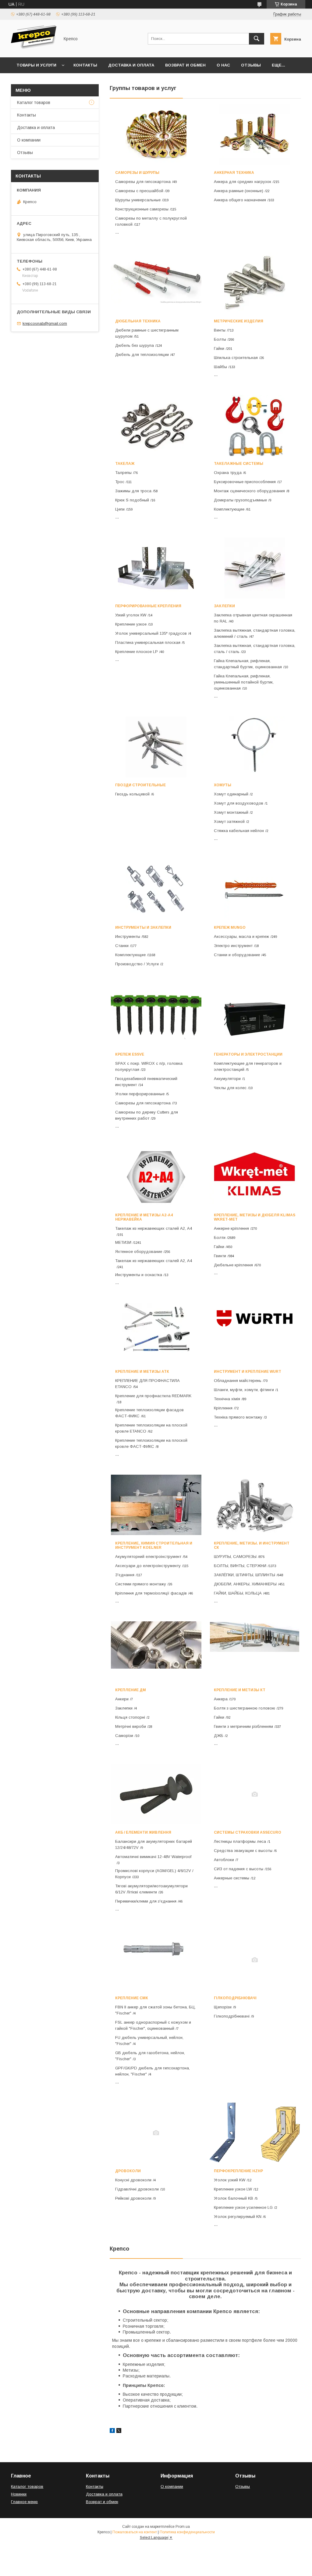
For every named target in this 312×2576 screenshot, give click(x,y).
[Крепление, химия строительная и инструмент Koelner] (156, 1505)
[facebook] (112, 2431)
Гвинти (220, 1256)
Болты (220, 339)
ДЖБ (219, 1736)
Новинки (19, 2494)
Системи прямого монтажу (141, 1584)
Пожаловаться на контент (135, 2532)
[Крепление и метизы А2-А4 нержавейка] (156, 1177)
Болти (220, 1238)
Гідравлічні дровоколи (137, 2189)
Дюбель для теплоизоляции (142, 355)
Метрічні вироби (131, 1726)
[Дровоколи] (156, 2133)
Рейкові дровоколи (133, 2198)
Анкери (122, 1699)
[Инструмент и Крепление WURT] (255, 1333)
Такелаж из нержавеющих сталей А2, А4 (154, 1228)
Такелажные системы (239, 464)
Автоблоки (224, 1860)
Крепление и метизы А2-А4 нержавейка (144, 1217)
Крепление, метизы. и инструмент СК (252, 1545)
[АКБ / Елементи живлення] (156, 1794)
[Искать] (257, 39)
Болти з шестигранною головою (245, 1708)
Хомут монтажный (231, 812)
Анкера (221, 1699)
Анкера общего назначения (240, 200)
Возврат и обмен (185, 65)
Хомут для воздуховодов (239, 803)
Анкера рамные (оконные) (239, 191)
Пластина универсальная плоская (148, 642)
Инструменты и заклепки (143, 927)
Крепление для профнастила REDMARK (153, 1396)
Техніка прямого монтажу (238, 1417)
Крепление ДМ (131, 1690)
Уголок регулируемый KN (238, 2217)
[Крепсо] (34, 49)
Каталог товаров (34, 102)
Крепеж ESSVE (130, 1054)
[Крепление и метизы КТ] (255, 1652)
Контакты (85, 65)
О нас (223, 65)
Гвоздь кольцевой (132, 794)
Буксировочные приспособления (245, 482)
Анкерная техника (234, 173)
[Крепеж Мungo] (255, 889)
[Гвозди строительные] (156, 747)
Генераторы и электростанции (248, 1054)
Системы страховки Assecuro (248, 1832)
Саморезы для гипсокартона (143, 182)
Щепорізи (223, 2007)
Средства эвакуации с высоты (243, 1851)
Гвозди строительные (140, 785)
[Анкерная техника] (255, 135)
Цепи (120, 509)
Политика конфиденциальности (187, 2532)
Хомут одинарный (231, 794)
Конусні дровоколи (133, 2180)
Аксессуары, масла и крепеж (241, 936)
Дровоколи (128, 2171)
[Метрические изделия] (255, 283)
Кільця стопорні (130, 1717)
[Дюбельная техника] (156, 283)
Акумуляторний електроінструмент (148, 1557)
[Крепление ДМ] (156, 1652)
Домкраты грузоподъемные (240, 500)
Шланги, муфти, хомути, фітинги (244, 1390)
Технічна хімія (227, 1399)
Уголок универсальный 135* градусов (151, 633)
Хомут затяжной (229, 822)
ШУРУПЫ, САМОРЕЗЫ (235, 1557)
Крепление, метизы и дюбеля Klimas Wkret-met (255, 1217)
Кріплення (223, 1408)
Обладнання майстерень (238, 1381)
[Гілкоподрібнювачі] (255, 1960)
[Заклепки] (255, 568)
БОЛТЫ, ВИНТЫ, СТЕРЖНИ (240, 1566)
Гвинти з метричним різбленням (243, 1726)
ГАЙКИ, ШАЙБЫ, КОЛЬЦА (238, 1593)
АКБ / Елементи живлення (143, 1832)
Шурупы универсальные (138, 200)
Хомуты (223, 785)
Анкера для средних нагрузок (243, 182)
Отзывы (251, 65)
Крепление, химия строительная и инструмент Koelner (154, 1545)
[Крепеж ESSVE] (156, 1016)
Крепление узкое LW (233, 2189)
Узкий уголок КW (131, 615)
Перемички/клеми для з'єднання (146, 1901)
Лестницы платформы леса (240, 1841)
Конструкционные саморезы (142, 209)
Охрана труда (228, 473)
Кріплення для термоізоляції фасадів (151, 1593)
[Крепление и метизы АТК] (156, 1333)
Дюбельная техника (138, 321)
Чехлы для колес (230, 1088)
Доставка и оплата (131, 65)
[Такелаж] (156, 425)
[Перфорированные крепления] (156, 568)
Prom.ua (183, 2527)
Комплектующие (229, 509)
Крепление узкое (131, 624)
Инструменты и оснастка (139, 1275)
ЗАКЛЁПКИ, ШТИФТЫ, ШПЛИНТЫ (245, 1575)
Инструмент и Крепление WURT (248, 1372)
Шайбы (220, 367)
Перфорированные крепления (148, 606)
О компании (29, 140)
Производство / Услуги (137, 964)
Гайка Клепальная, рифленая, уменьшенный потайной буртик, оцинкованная (244, 682)
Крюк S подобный (132, 500)
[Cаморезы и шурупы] (156, 135)
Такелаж (125, 464)
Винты (220, 330)
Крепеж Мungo (230, 927)
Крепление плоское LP (136, 652)
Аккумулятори (227, 1079)
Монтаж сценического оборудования (249, 491)
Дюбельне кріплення (233, 1265)
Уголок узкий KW (230, 2180)
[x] (119, 2431)
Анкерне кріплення (231, 1228)
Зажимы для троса (133, 491)
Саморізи (124, 1736)
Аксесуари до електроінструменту (148, 1566)
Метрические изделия (239, 321)
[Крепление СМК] (156, 1960)
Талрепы (123, 473)
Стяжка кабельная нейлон (239, 831)
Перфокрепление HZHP (238, 2171)
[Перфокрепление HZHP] (255, 2133)
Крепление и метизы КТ (240, 1690)
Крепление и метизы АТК (142, 1372)
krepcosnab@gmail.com (45, 323)
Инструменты (128, 936)
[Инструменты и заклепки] (156, 889)
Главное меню (24, 2502)
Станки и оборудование (237, 955)
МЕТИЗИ (123, 1242)
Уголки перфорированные (140, 1094)
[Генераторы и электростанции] (255, 1016)
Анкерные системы (232, 1878)
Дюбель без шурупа (135, 345)
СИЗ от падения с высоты (239, 1869)
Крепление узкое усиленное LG (243, 2207)
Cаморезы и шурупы (137, 173)
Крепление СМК (132, 1998)
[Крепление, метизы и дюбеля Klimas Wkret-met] (255, 1177)
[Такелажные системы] (255, 425)
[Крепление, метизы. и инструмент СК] (255, 1505)
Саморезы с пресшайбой (139, 191)
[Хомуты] (255, 747)
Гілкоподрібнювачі (235, 1998)
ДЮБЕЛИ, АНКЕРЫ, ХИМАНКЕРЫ (245, 1584)
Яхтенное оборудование (139, 1252)
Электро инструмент (233, 946)
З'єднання (125, 1575)
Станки (122, 946)
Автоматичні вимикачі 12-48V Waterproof (153, 1857)
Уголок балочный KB (234, 2198)
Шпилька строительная (236, 358)
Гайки (219, 348)
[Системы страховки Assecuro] (255, 1794)
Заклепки (224, 606)
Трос (120, 482)
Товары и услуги (36, 65)
